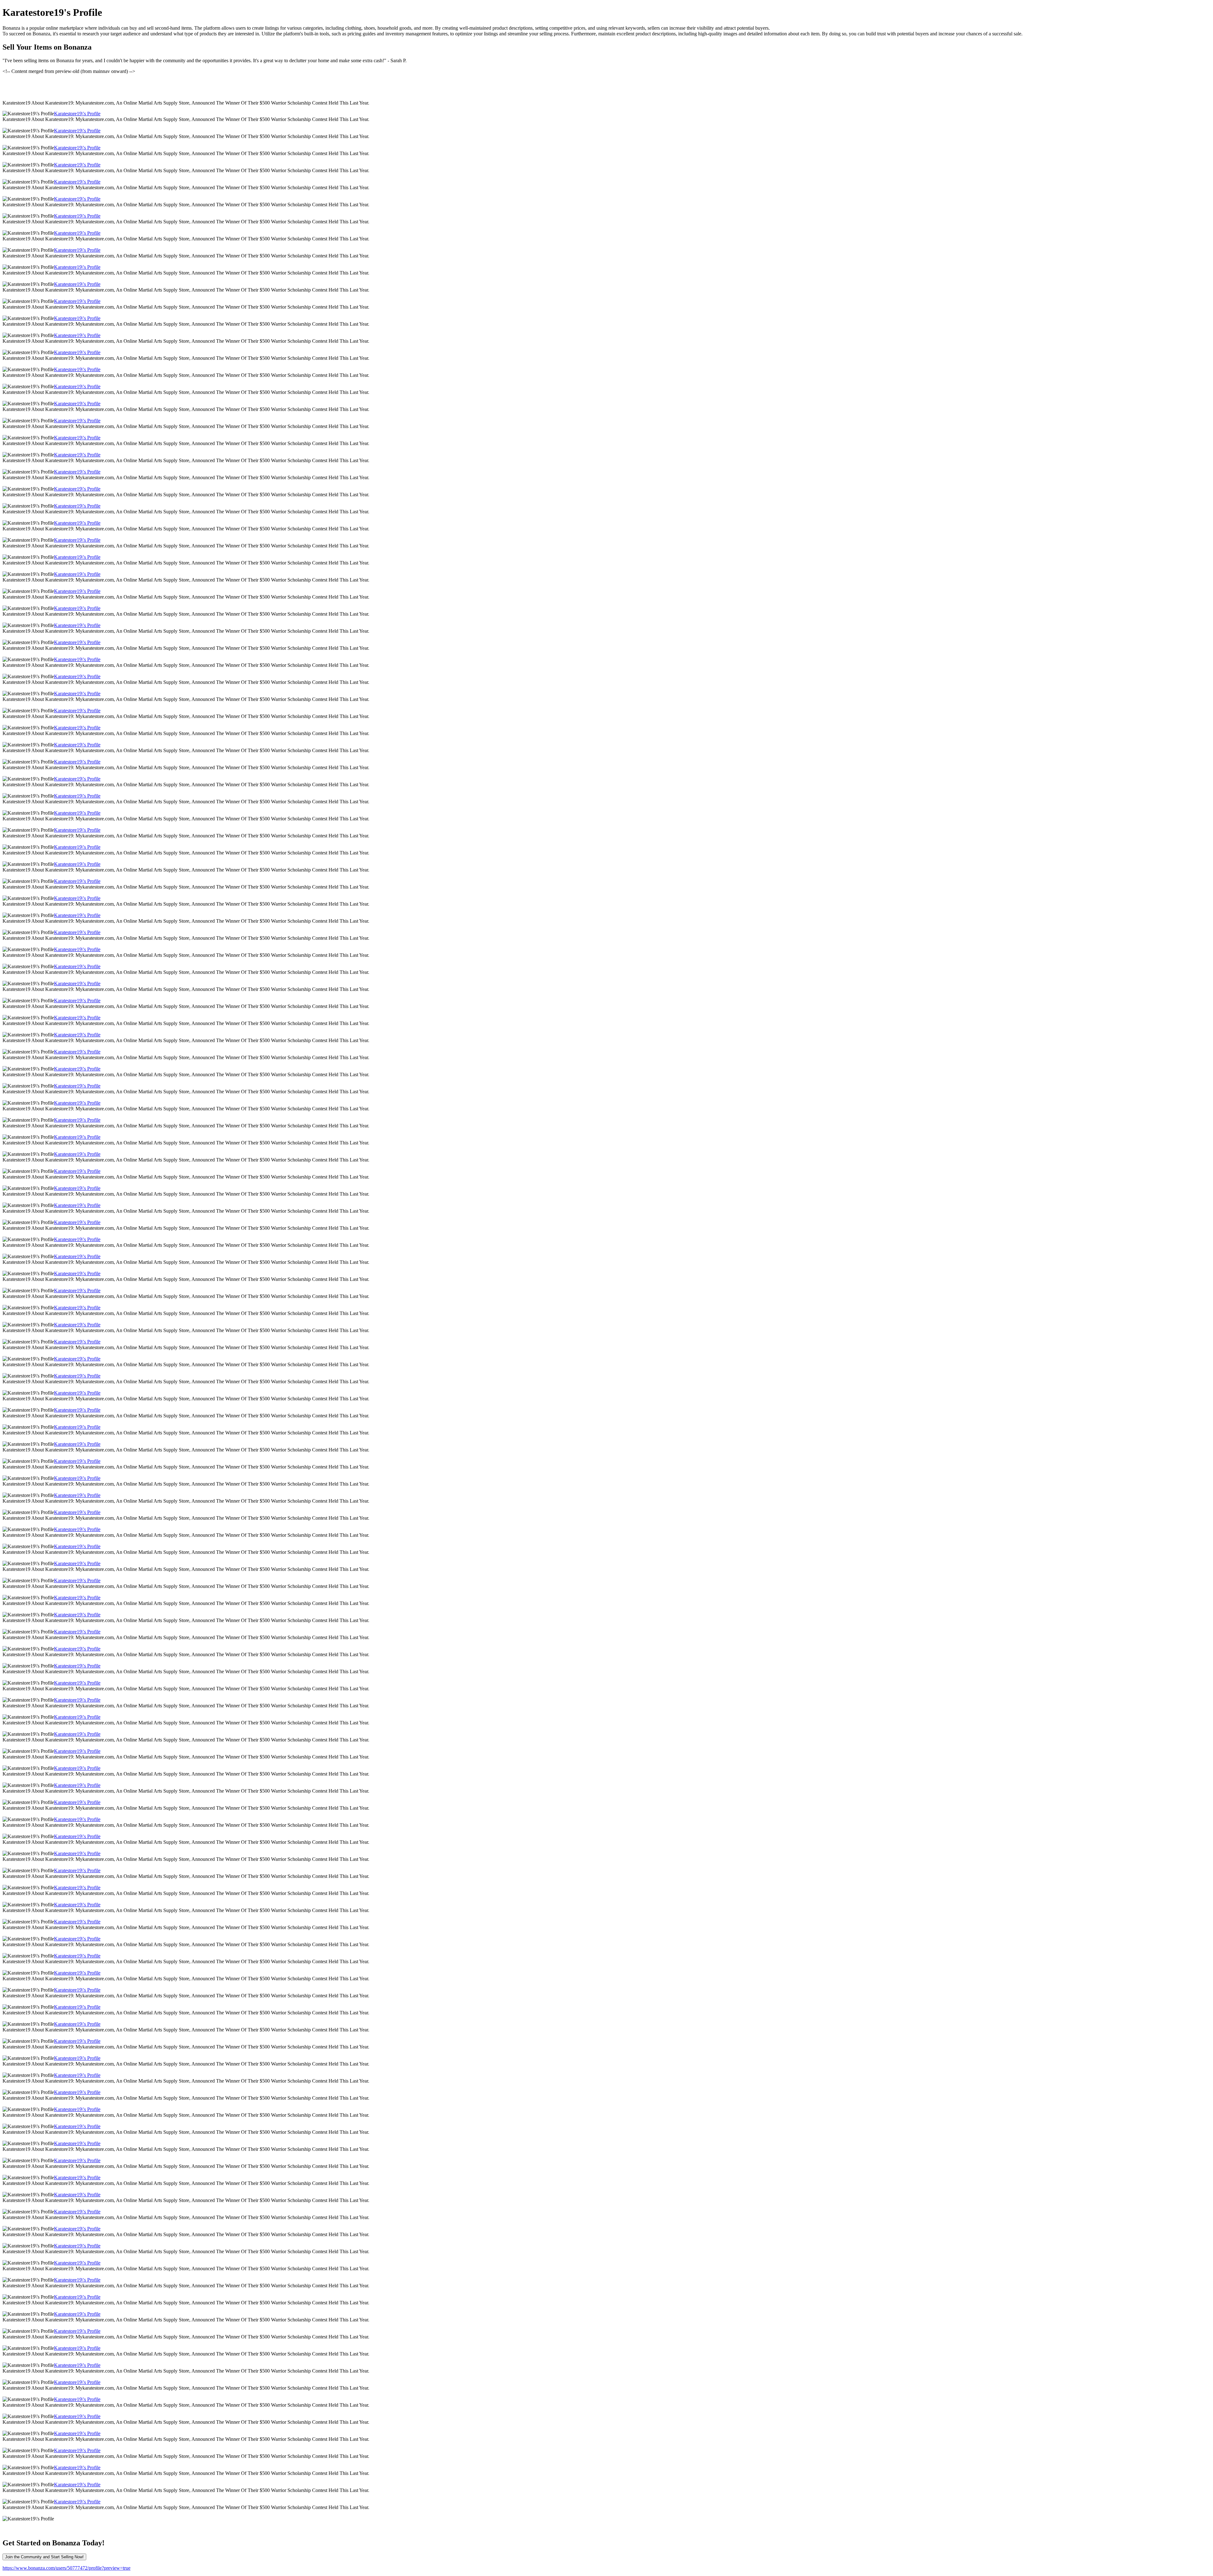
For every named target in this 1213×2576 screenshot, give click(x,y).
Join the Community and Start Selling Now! (44, 2557)
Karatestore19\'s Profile (77, 114)
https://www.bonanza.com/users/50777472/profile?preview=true (66, 2568)
